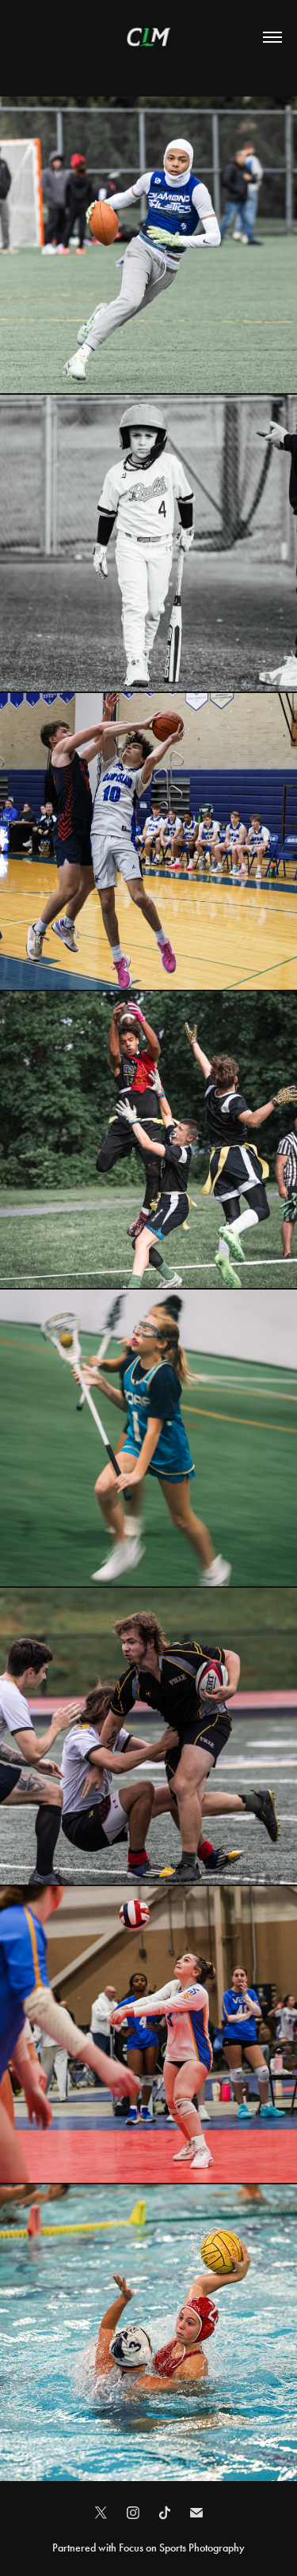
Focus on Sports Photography (182, 2548)
